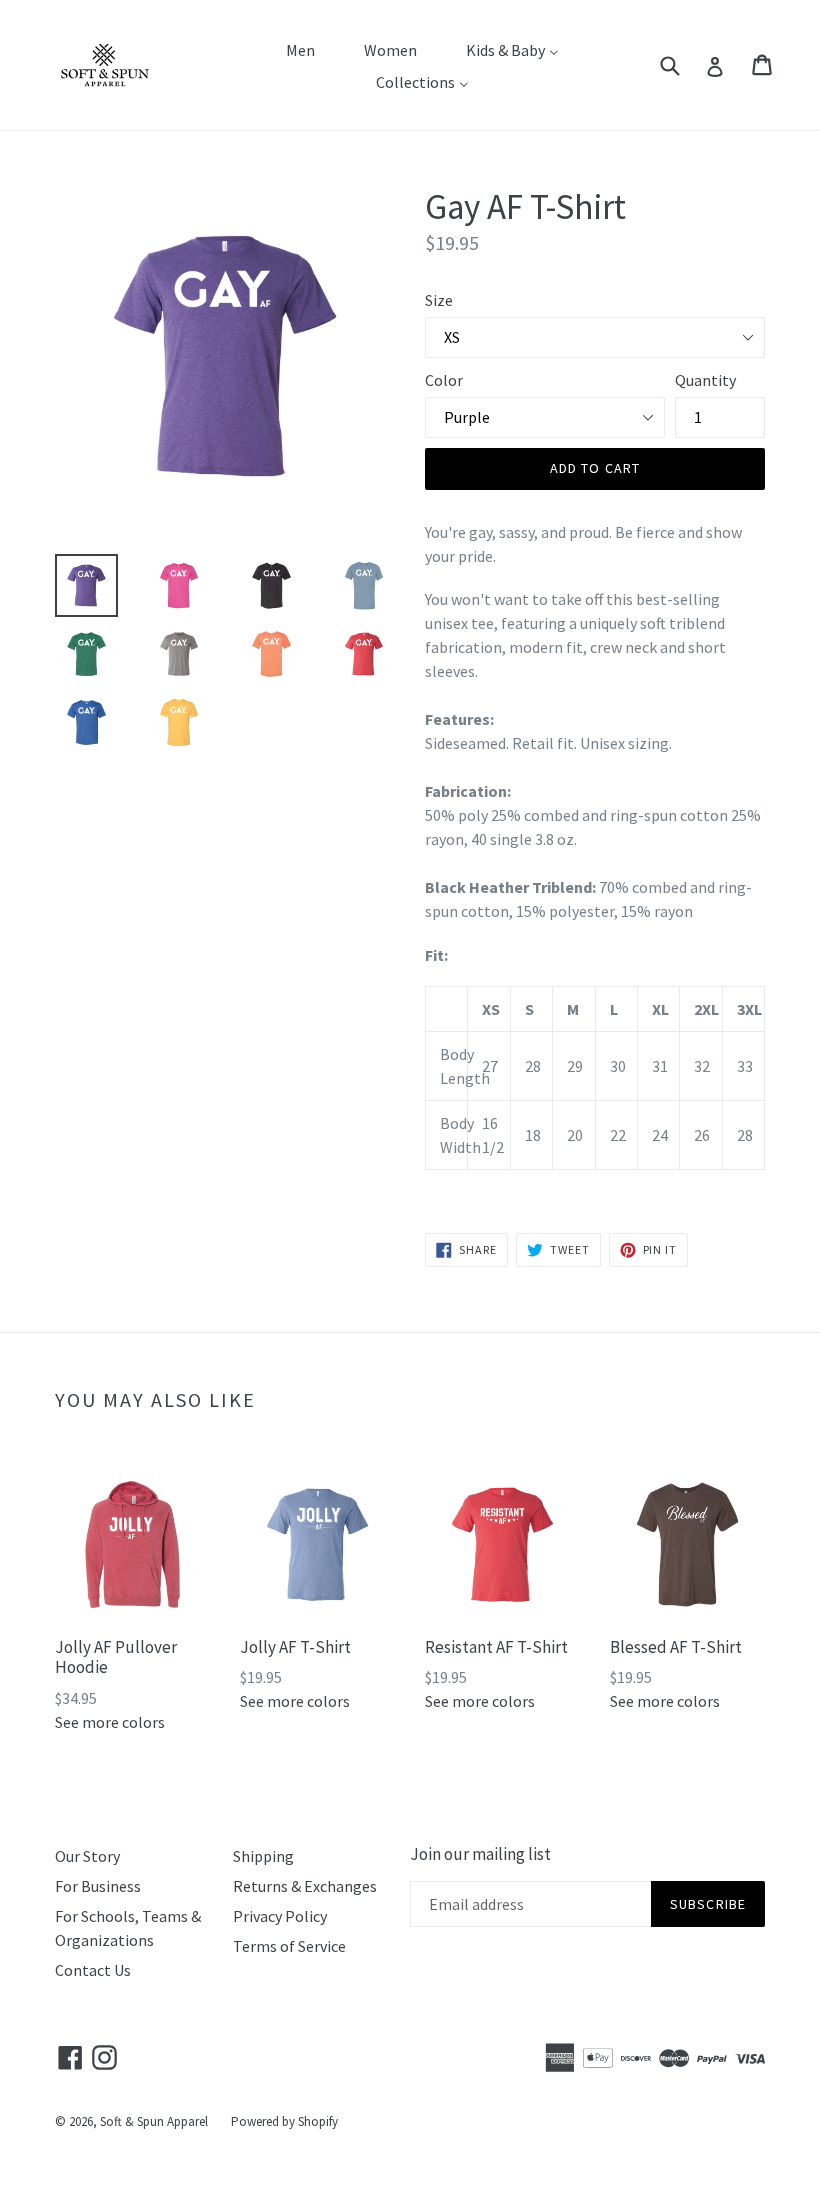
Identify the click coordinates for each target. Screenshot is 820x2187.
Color (444, 380)
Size (439, 300)
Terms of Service (289, 1946)
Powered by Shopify (284, 2121)
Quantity (705, 380)
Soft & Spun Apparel (154, 2121)
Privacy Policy (280, 1916)
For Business (98, 1886)
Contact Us (93, 1970)
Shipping (263, 1856)
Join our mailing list (480, 1854)
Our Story (87, 1856)
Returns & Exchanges (305, 1886)
